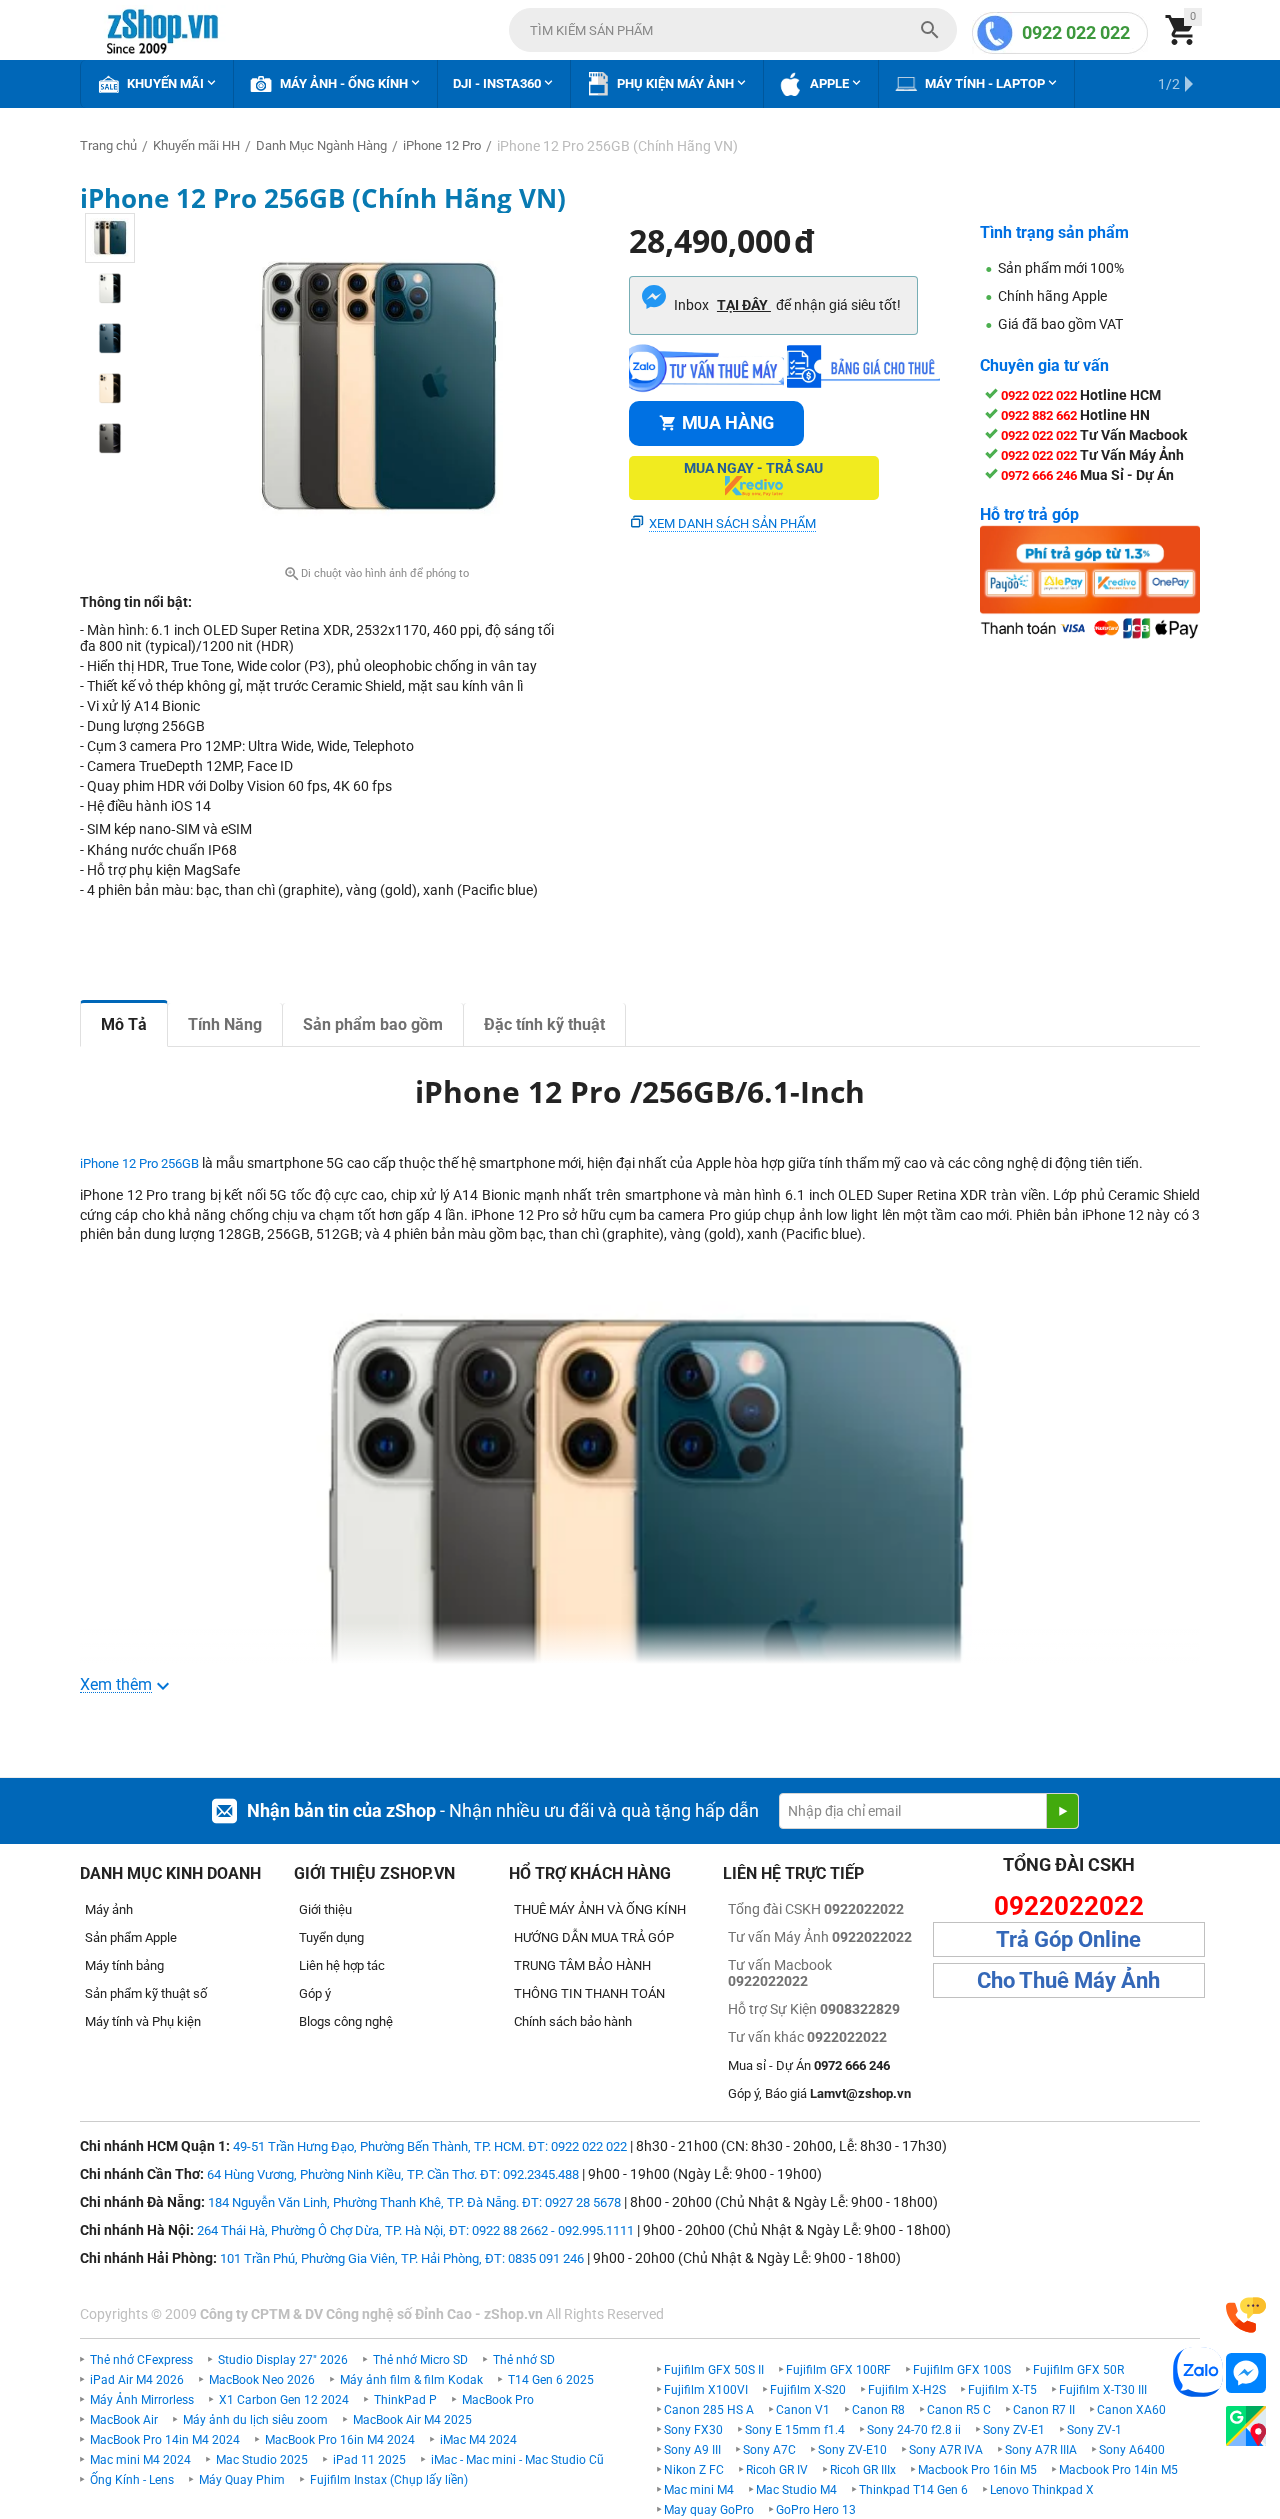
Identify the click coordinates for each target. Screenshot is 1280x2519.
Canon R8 (878, 2410)
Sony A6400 (1132, 2450)
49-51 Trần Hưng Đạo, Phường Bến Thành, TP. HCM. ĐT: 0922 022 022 (430, 2146)
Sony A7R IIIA (1041, 2450)
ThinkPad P (405, 2400)
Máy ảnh (109, 1909)
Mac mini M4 (699, 2490)
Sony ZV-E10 (852, 2450)
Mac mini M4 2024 (140, 2460)
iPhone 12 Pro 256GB (139, 1163)
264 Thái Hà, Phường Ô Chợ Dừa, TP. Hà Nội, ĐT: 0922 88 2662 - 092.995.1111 (415, 2230)
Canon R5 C (959, 2410)
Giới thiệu (325, 1909)
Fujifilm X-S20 (808, 2390)
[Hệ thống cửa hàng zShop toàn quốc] (1246, 2426)
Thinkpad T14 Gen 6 (913, 2490)
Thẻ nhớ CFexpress (141, 2360)
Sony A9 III (692, 2450)
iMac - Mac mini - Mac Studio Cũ (517, 2460)
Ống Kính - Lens (132, 2480)
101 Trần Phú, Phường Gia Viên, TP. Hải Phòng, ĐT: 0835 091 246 (402, 2258)
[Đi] (1062, 1811)
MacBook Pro (498, 2400)
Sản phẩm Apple (131, 1937)
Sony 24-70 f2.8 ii (914, 2430)
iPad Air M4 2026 (137, 2380)
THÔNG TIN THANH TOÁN (589, 1993)
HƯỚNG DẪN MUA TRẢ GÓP (594, 1937)
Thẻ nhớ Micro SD (420, 2360)
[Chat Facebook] (1246, 2373)
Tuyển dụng (331, 1937)
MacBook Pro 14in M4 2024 (165, 2440)
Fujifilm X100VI (706, 2390)
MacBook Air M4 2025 (412, 2420)
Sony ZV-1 (1094, 2430)
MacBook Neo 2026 (262, 2380)
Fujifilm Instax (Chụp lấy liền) (389, 2480)
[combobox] (733, 30)
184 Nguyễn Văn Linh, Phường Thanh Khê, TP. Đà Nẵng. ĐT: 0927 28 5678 (414, 2202)
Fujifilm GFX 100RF (838, 2370)
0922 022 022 (1076, 32)
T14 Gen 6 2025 (551, 2380)
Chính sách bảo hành (573, 2021)
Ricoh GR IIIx (863, 2470)
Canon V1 (803, 2410)
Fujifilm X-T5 (1002, 2390)
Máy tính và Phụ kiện (143, 2021)
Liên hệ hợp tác (342, 1965)
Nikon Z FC (694, 2470)
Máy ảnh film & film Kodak (411, 2380)
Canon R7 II (1044, 2410)
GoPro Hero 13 (816, 2510)
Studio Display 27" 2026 (283, 2360)
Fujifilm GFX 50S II (714, 2370)
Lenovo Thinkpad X (1042, 2490)
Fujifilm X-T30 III (1103, 2390)
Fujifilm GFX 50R (1078, 2370)
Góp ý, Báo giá (819, 2093)
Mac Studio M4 (796, 2490)
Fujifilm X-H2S (907, 2390)
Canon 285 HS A (709, 2410)
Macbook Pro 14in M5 (1118, 2470)
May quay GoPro (709, 2510)
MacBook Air (124, 2420)
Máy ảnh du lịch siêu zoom (255, 2420)
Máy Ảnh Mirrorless (142, 2400)
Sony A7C (769, 2450)
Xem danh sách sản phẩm (732, 523)
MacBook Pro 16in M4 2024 (340, 2440)
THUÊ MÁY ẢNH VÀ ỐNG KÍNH (600, 1909)
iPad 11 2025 (369, 2460)
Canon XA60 (1131, 2410)
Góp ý (315, 1993)
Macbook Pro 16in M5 (977, 2470)
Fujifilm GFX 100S (962, 2370)
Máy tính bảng (124, 1965)
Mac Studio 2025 (262, 2460)
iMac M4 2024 (478, 2440)
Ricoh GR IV (777, 2470)
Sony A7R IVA (946, 2450)
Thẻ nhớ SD (524, 2360)
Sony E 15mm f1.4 (795, 2430)
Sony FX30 (693, 2430)
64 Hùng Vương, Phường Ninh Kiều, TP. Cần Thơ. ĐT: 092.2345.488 (393, 2174)
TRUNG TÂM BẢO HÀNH (582, 1965)
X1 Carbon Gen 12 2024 (284, 2400)
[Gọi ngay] (1246, 2315)
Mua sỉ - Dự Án (809, 2065)
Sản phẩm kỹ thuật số (146, 1993)
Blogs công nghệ (346, 2021)
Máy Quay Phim (242, 2480)
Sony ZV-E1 (1014, 2430)
